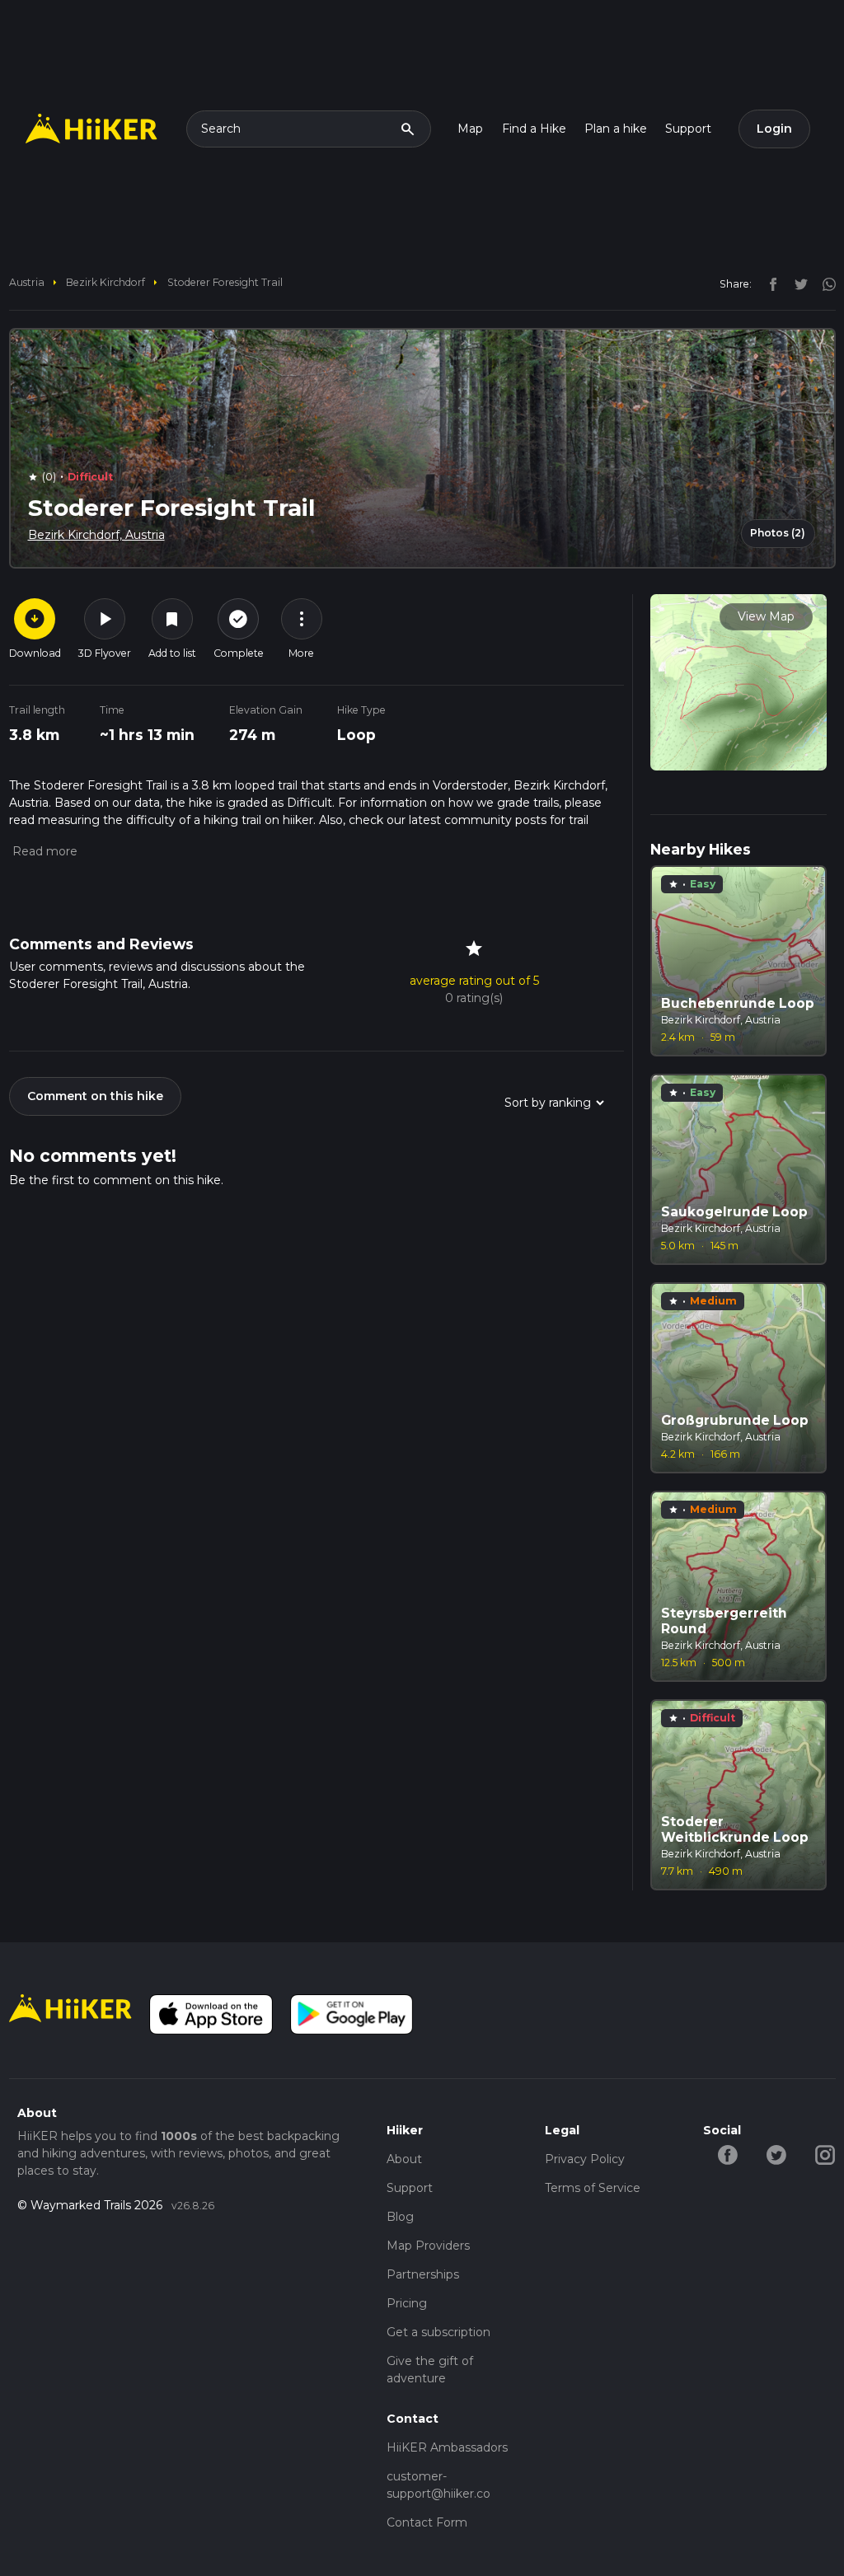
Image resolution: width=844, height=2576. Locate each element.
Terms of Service (593, 2188)
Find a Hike (534, 129)
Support (688, 129)
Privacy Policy (585, 2159)
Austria (27, 282)
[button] (43, 851)
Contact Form (427, 2522)
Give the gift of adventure (430, 2370)
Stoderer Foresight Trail (225, 282)
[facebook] (769, 283)
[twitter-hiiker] (776, 2154)
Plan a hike (616, 129)
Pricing (407, 2303)
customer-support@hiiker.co (438, 2485)
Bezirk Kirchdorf (105, 282)
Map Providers (428, 2246)
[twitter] (797, 283)
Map (470, 129)
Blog (400, 2217)
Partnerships (423, 2274)
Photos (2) (778, 533)
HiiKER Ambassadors (447, 2447)
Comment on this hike (95, 1096)
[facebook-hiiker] (727, 2154)
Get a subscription (438, 2332)
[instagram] (823, 283)
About (404, 2159)
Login (774, 129)
